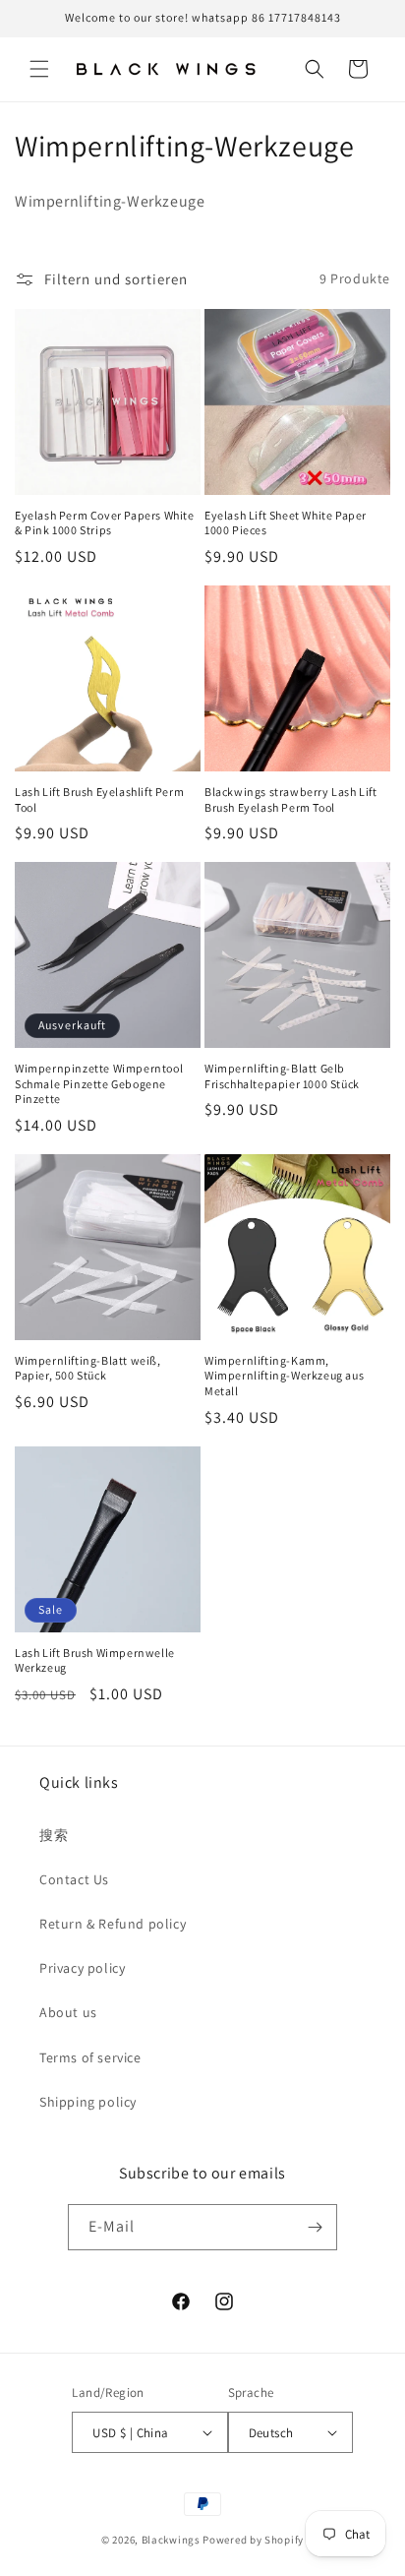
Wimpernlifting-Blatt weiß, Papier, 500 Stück (88, 1368)
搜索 (54, 1835)
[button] (39, 69)
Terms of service (90, 2057)
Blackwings (171, 2540)
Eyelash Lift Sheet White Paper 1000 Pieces (286, 523)
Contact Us (74, 1879)
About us (68, 2012)
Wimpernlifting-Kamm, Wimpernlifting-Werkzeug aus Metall (284, 1376)
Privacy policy (82, 1968)
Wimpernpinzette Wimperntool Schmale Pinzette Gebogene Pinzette (99, 1083)
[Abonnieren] (315, 2227)
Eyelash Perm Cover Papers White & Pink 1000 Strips (105, 523)
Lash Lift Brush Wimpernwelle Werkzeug (95, 1660)
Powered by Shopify (253, 2540)
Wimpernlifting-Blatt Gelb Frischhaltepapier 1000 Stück (282, 1076)
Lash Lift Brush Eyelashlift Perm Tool (99, 799)
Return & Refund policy (113, 1924)
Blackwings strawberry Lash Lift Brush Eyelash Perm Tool (291, 799)
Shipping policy (88, 2102)
